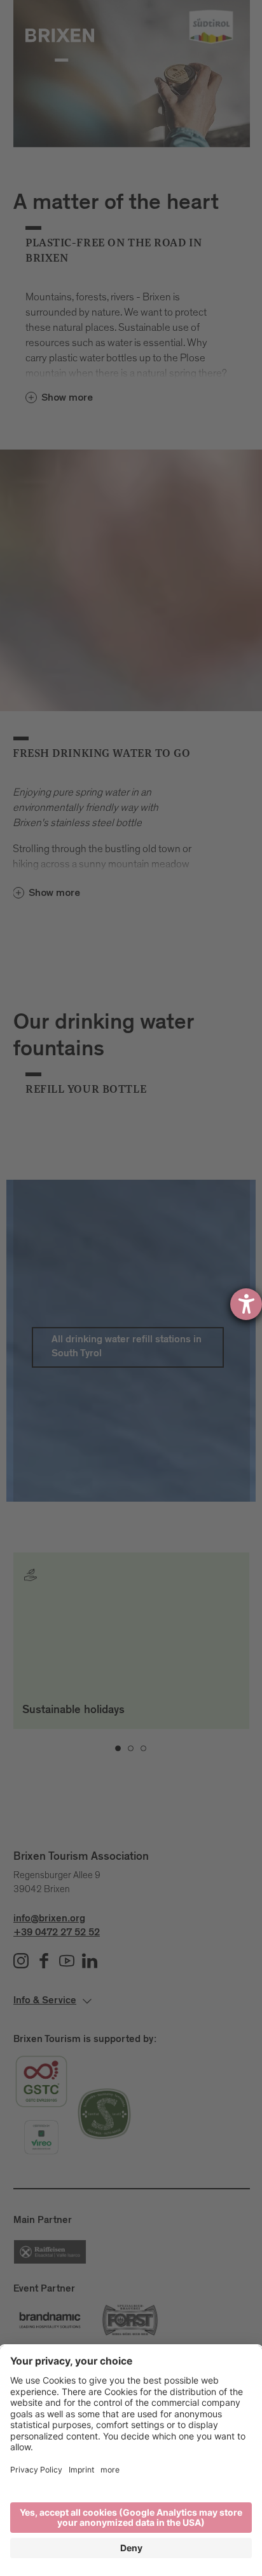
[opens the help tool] (246, 1304)
